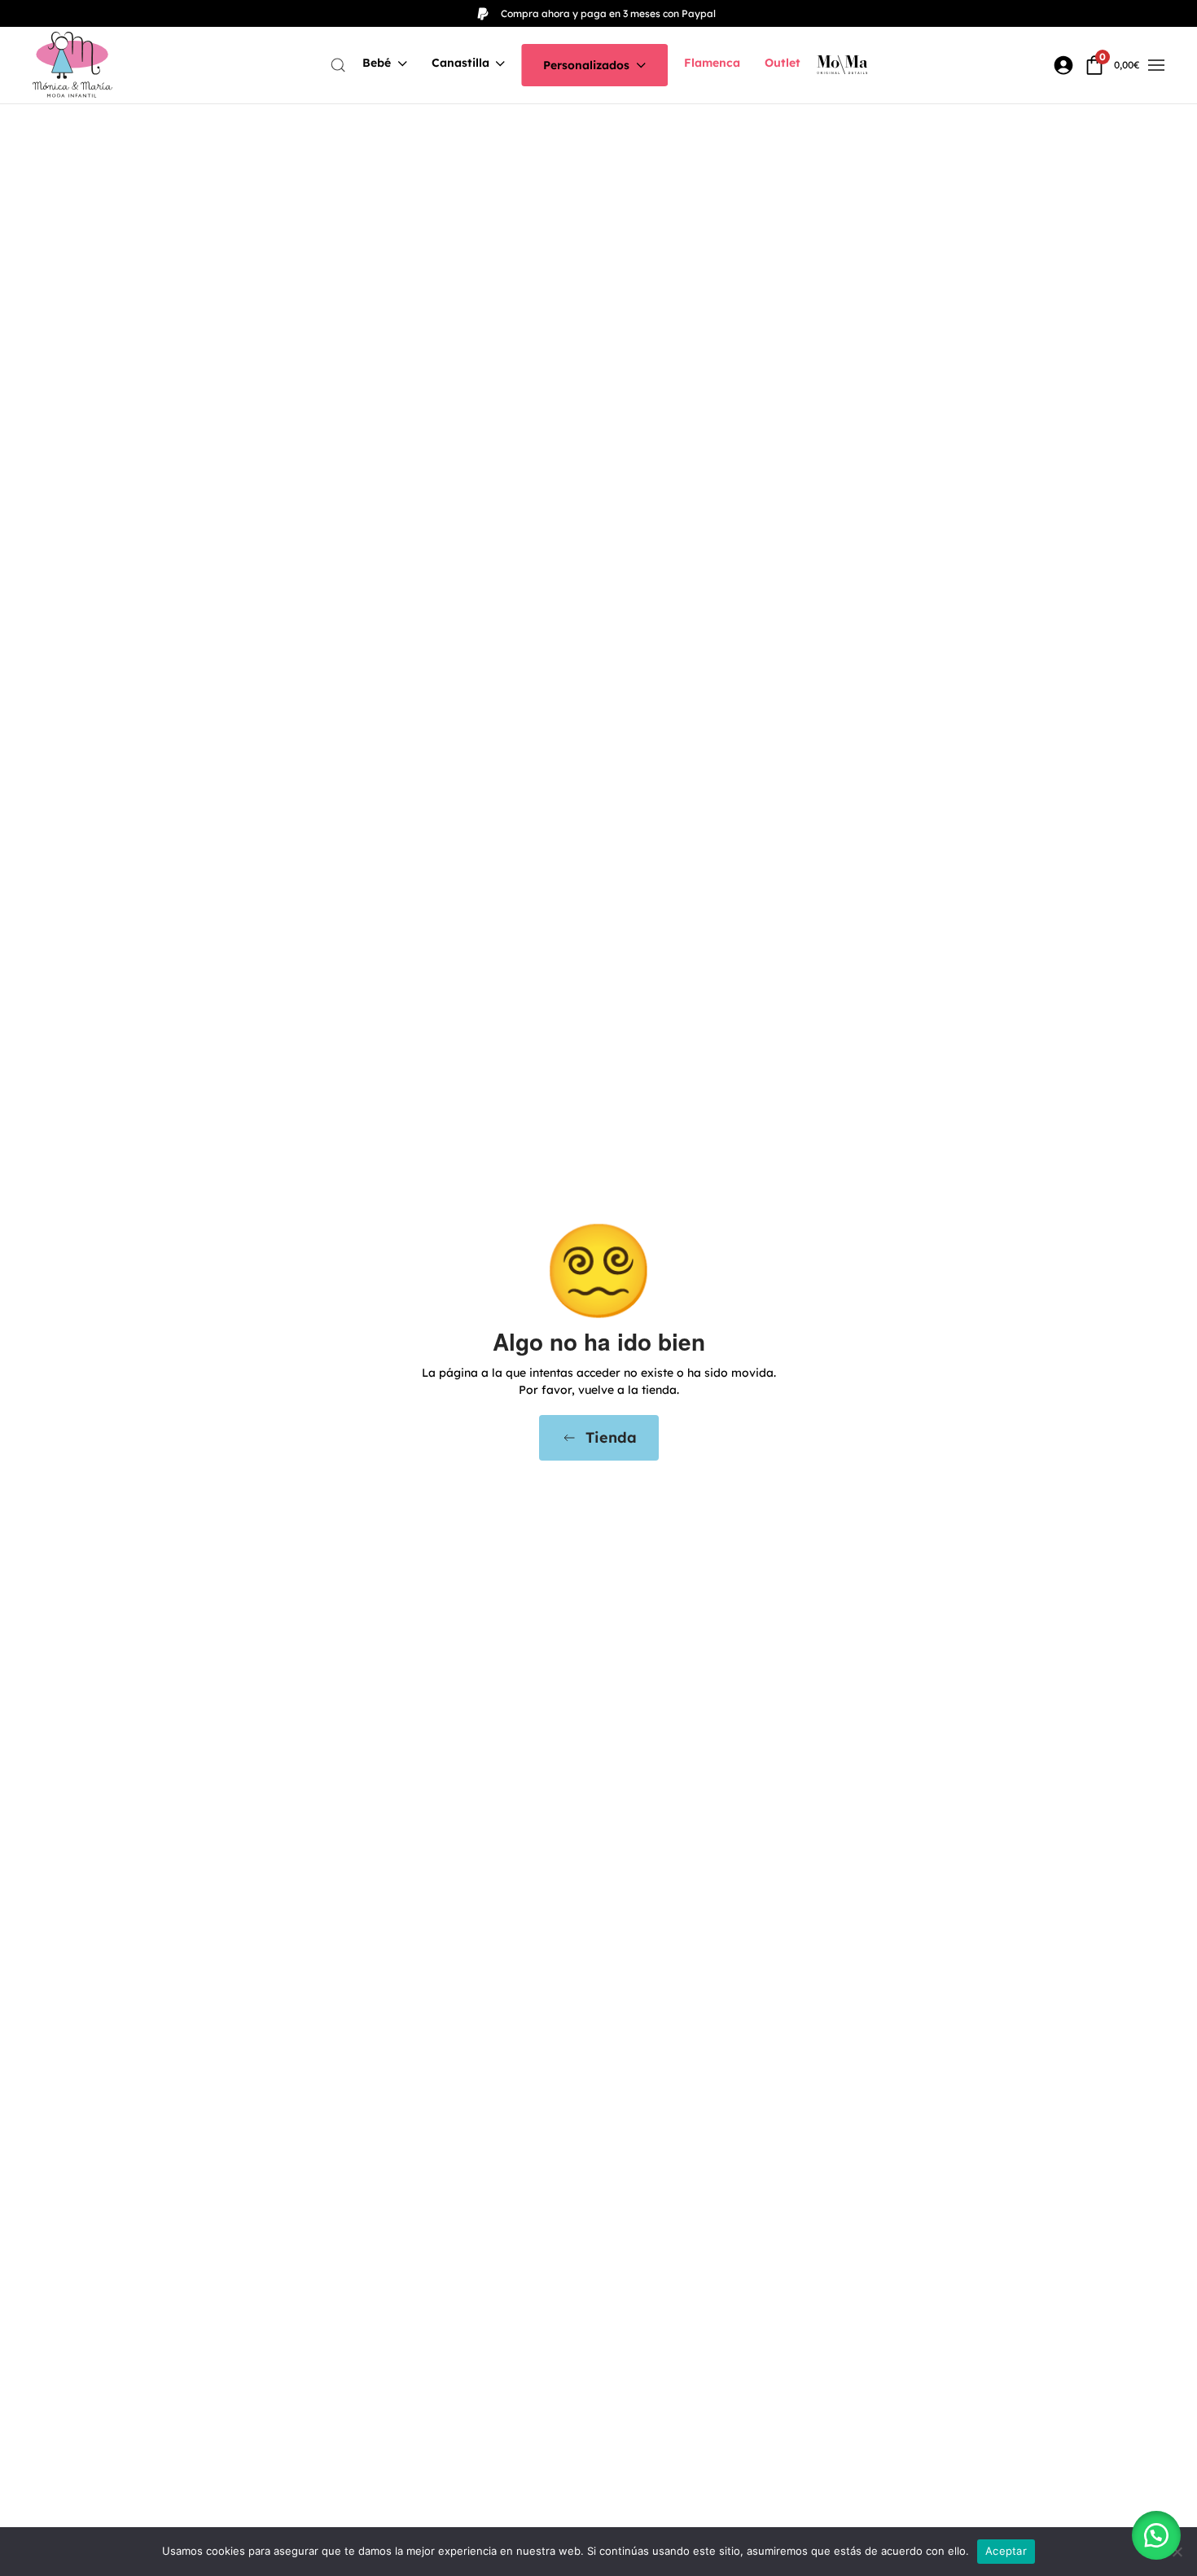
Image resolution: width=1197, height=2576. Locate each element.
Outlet (783, 63)
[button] (338, 65)
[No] (1177, 2552)
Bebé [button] (377, 63)
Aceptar (1006, 2551)
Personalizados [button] (586, 65)
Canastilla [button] (460, 63)
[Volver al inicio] (72, 65)
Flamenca (712, 63)
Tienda (611, 1437)
